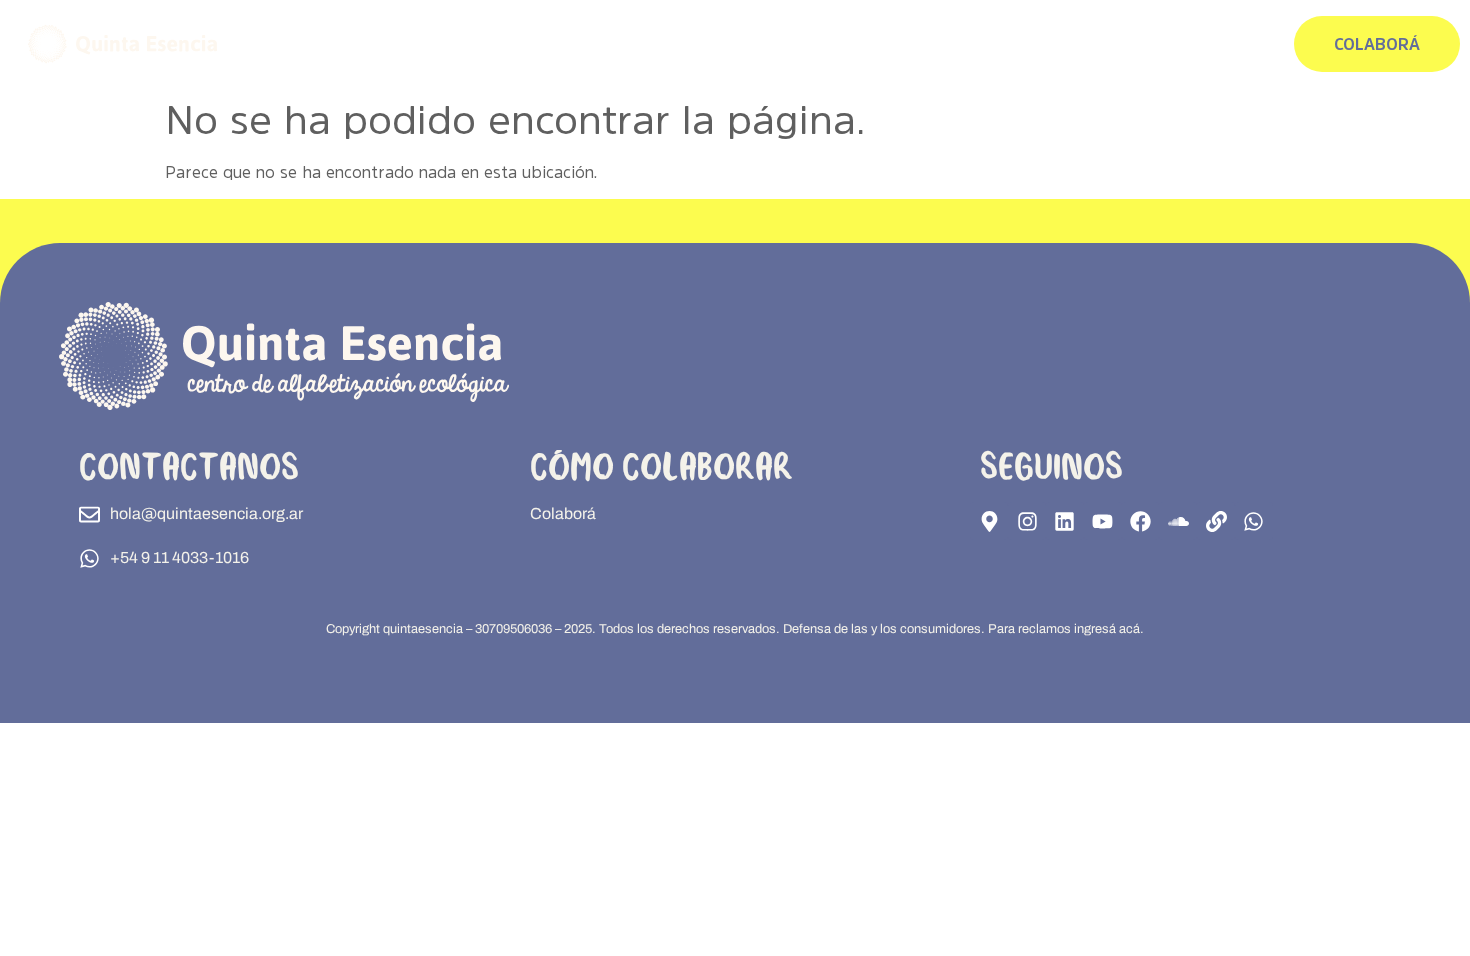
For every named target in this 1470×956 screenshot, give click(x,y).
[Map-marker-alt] (989, 521)
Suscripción (1134, 44)
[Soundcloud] (1178, 521)
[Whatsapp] (1254, 521)
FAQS (1050, 44)
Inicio (805, 44)
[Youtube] (1103, 521)
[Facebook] (1141, 521)
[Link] (1216, 521)
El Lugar (978, 44)
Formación (887, 44)
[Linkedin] (1065, 521)
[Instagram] (1027, 521)
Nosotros (1232, 44)
